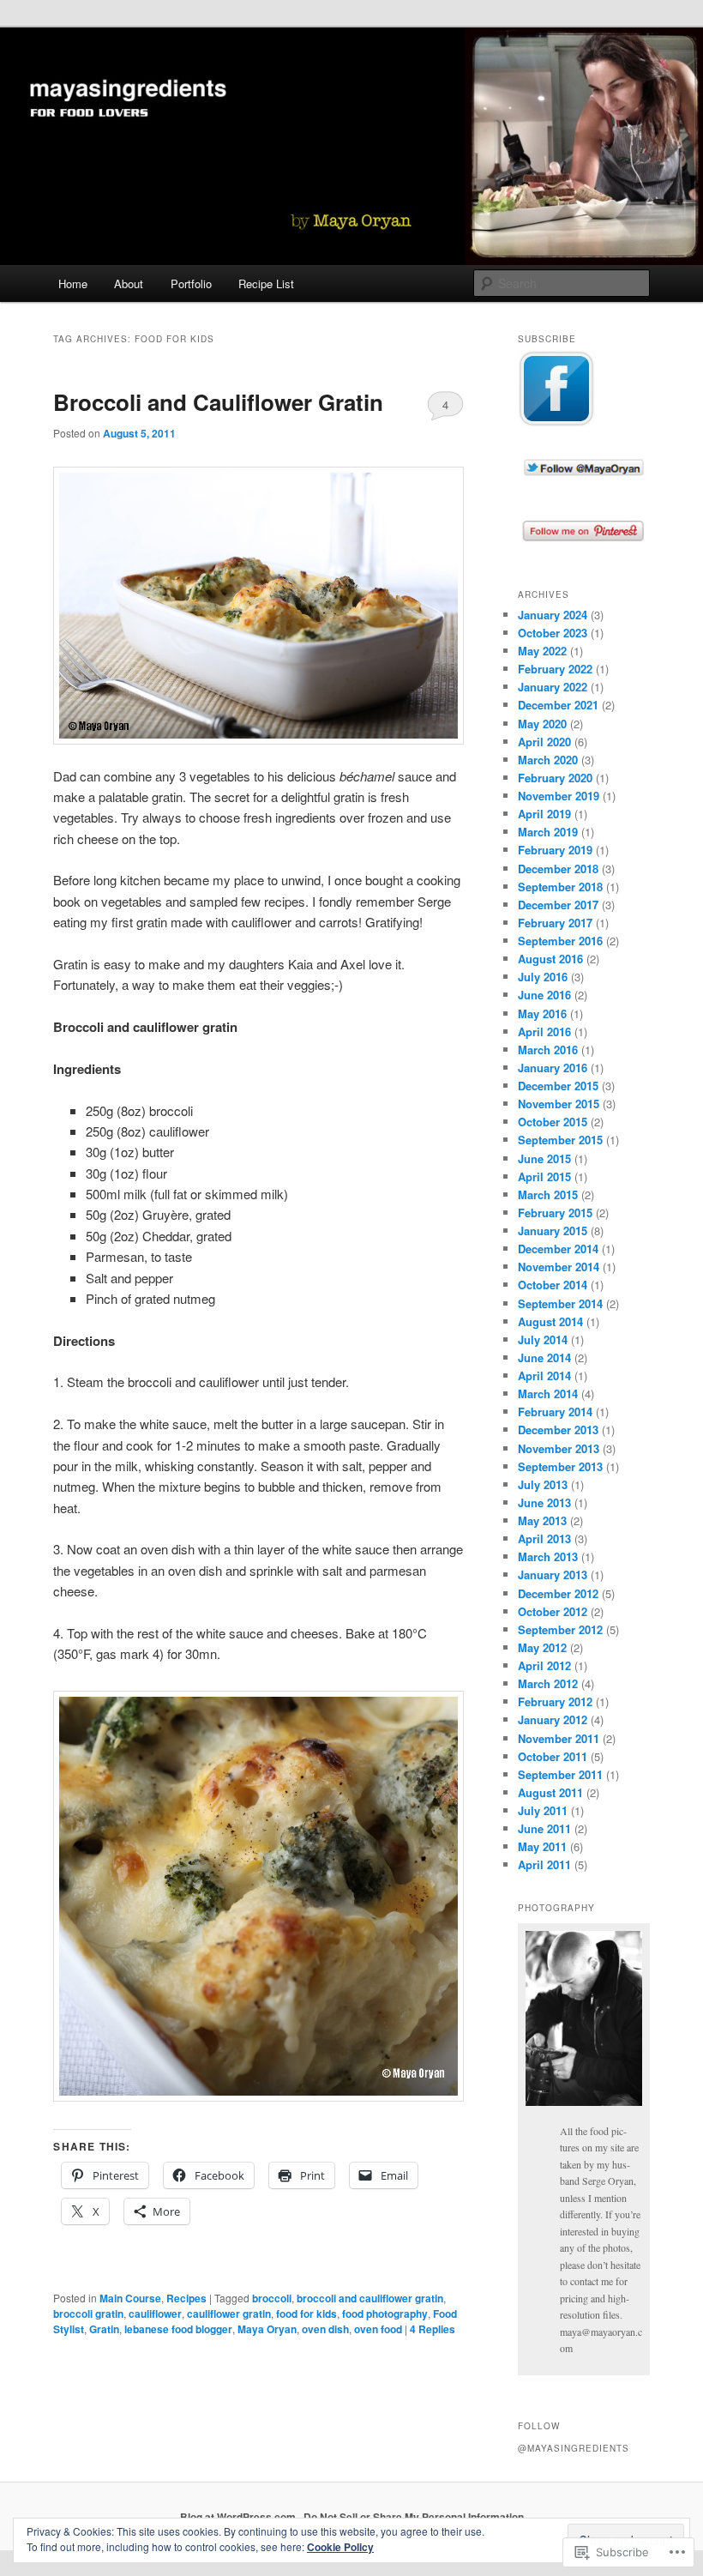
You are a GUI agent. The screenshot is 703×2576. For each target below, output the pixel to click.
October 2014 (553, 1285)
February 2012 (555, 1701)
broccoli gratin (88, 2314)
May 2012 (542, 1647)
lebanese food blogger (178, 2329)
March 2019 (548, 832)
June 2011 (544, 1828)
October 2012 (553, 1611)
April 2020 (544, 742)
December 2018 (558, 869)
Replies (433, 2329)
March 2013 (548, 1556)
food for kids (306, 2314)
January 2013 (553, 1575)
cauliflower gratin (229, 2314)
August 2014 (550, 1321)
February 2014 (555, 1412)
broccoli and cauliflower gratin (370, 2298)
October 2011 (553, 1756)
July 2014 (543, 1339)
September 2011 (560, 1774)
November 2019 (559, 796)
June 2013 (544, 1502)
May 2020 (542, 724)
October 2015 (553, 1122)
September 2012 (560, 1629)
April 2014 (544, 1375)
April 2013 (544, 1538)
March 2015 (548, 1194)
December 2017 (558, 905)
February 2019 (555, 850)
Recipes (186, 2298)
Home (73, 284)
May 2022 (542, 651)
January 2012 (553, 1719)
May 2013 (542, 1520)
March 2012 (548, 1683)
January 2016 (553, 1068)
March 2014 (548, 1394)
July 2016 (543, 977)
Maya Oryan (267, 2329)
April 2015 (544, 1176)
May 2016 (542, 1014)
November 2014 (559, 1267)
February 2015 (555, 1213)
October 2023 (553, 633)
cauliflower (155, 2314)
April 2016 (544, 1032)
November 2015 (559, 1104)
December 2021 (558, 705)
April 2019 (544, 814)
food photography (385, 2314)
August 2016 (550, 959)
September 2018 (560, 887)
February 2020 (555, 778)
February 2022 (555, 669)
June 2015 (544, 1158)
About (129, 284)
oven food (378, 2329)
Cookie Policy (340, 2547)
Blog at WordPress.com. (239, 2517)
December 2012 (558, 1593)
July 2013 (543, 1484)
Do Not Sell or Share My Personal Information (414, 2517)
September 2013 (560, 1466)
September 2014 (560, 1303)
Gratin (104, 2329)
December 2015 (558, 1086)
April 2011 (544, 1864)
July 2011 (543, 1810)
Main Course (130, 2298)
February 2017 (555, 923)
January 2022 (553, 687)
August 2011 (550, 1792)
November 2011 (559, 1738)
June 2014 (544, 1357)
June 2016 (544, 995)
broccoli (272, 2298)
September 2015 (560, 1140)
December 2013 (558, 1430)
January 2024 (553, 615)
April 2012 (544, 1665)
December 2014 (558, 1249)
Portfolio (191, 284)
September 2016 (560, 941)
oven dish (325, 2329)
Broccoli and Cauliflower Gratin (218, 402)
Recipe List (266, 284)
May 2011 (542, 1846)
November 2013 (559, 1448)
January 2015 (553, 1231)
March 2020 (548, 760)
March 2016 (548, 1050)
